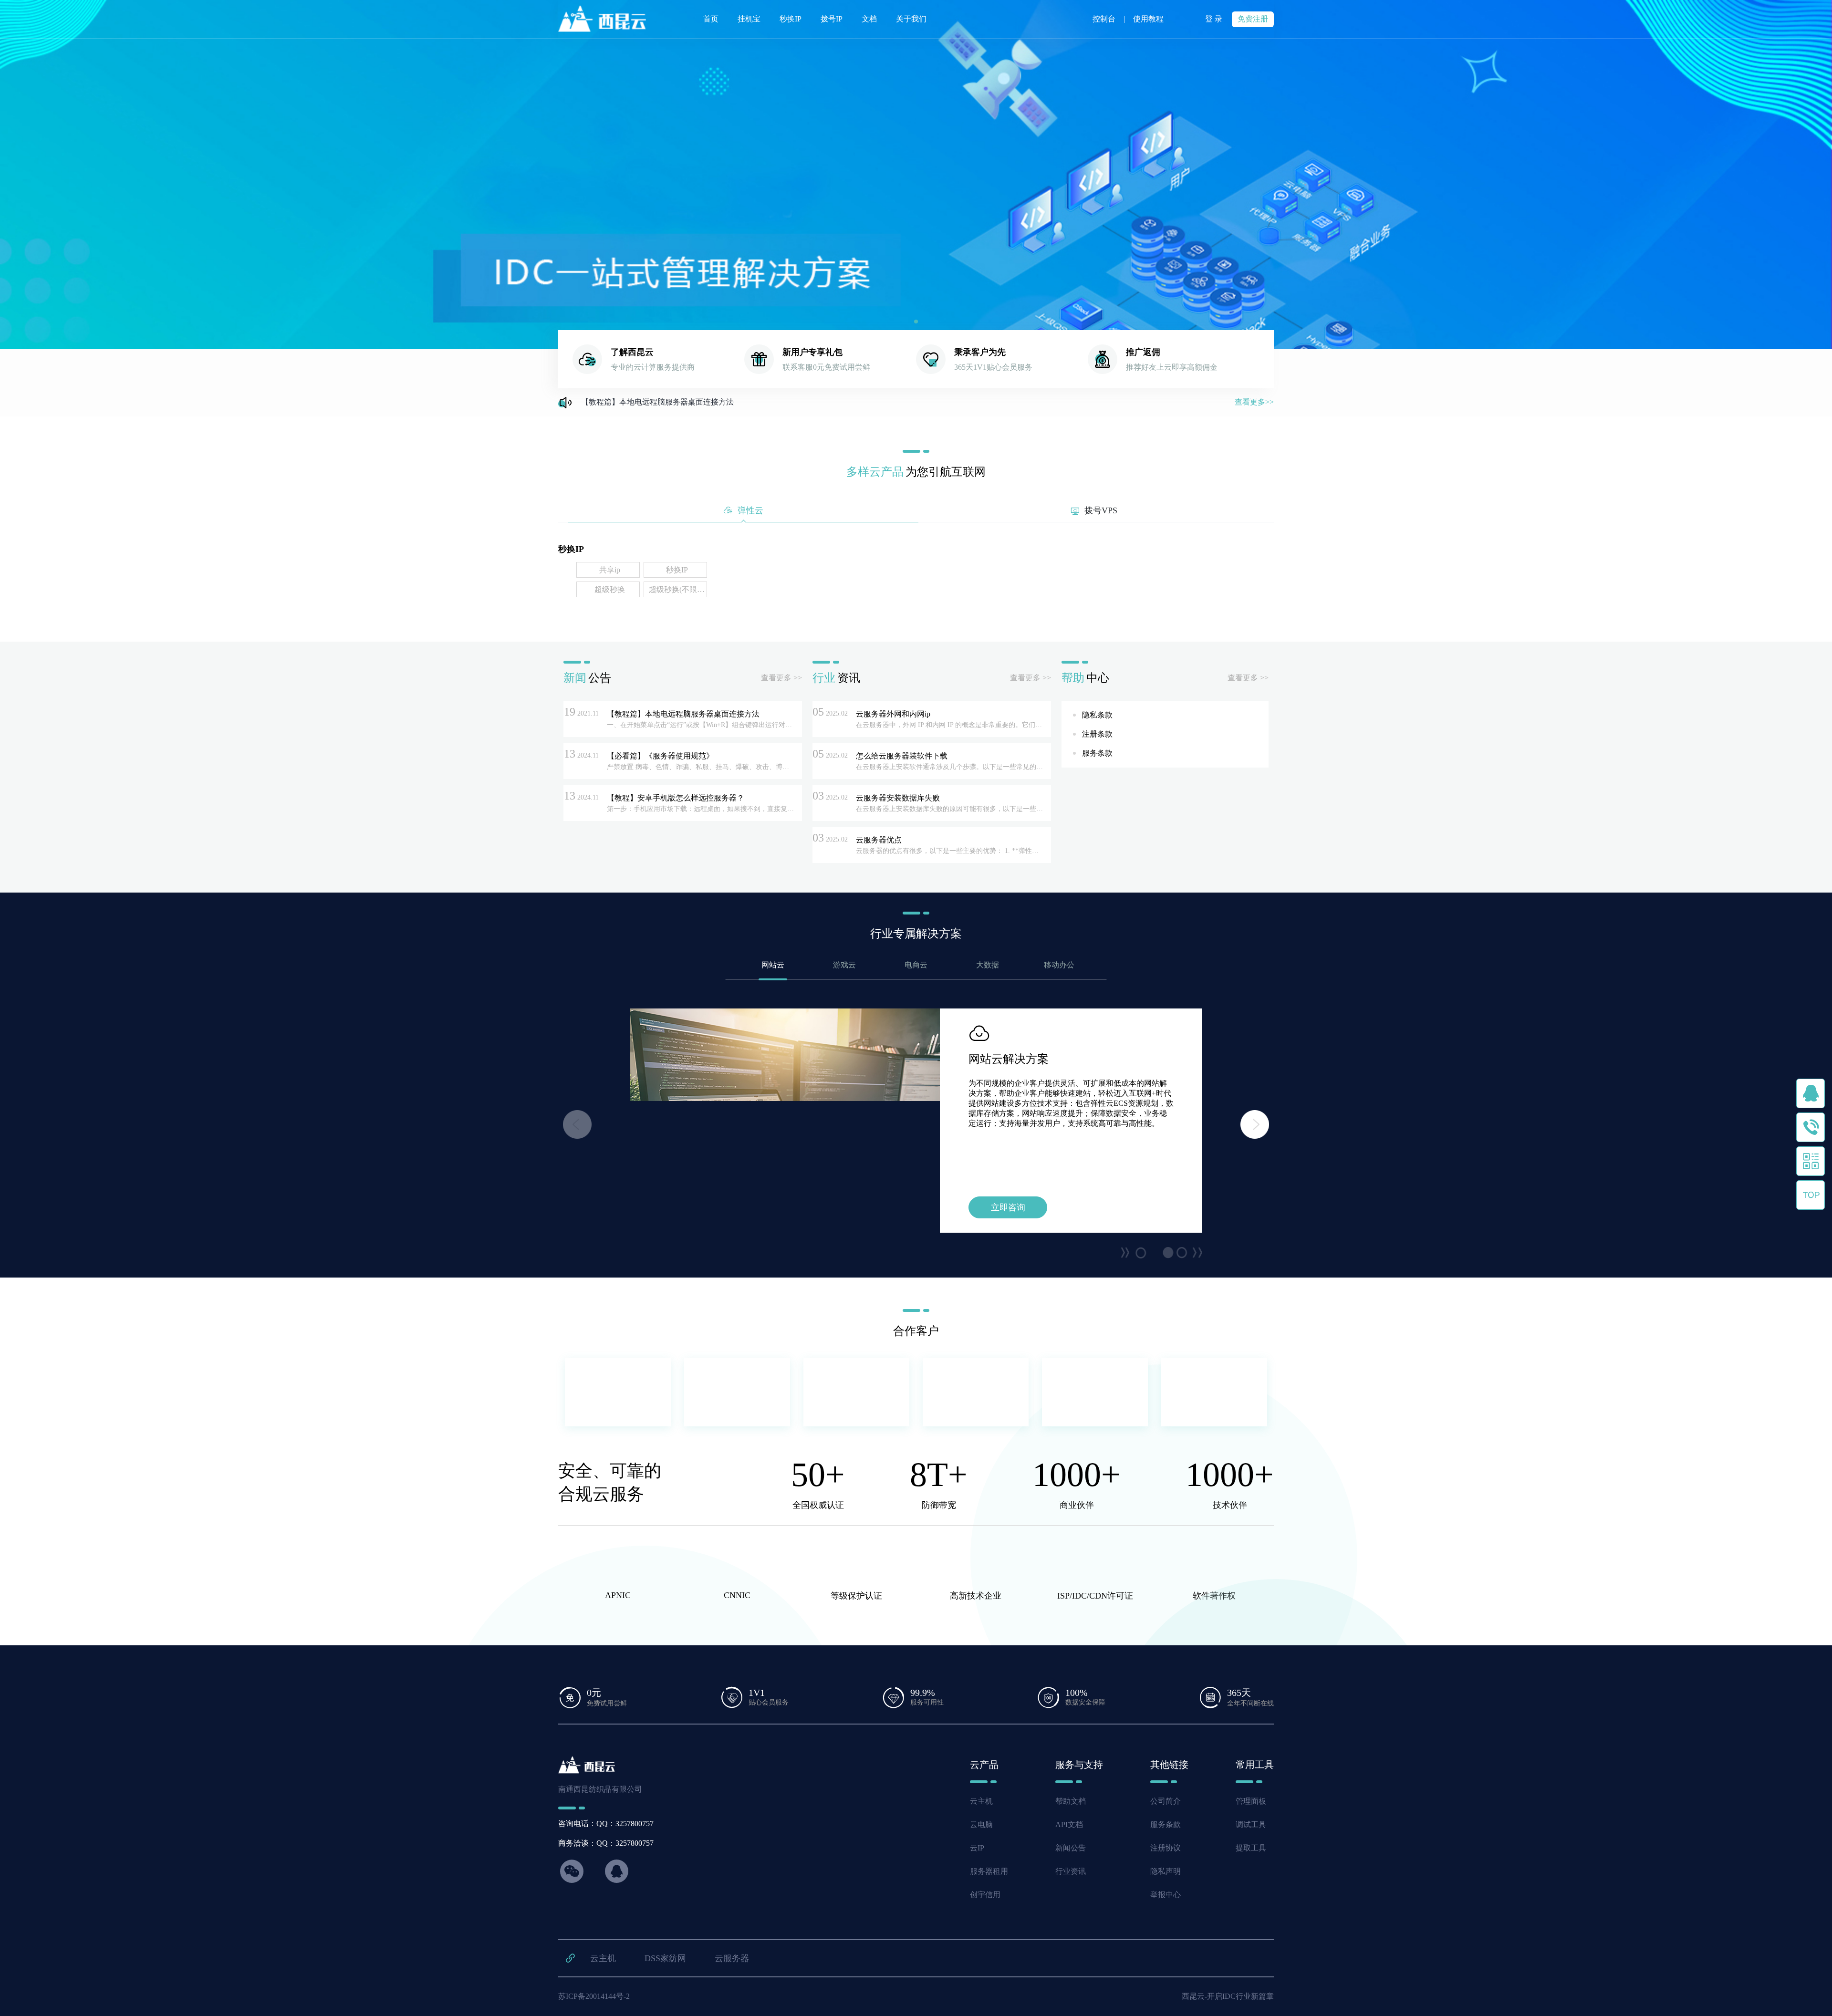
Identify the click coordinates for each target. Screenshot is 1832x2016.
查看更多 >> (781, 678)
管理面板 (1251, 1801)
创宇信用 (985, 1895)
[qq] (1811, 1093)
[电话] (1811, 1127)
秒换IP (677, 570)
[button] (916, 322)
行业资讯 (1071, 1871)
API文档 (1069, 1824)
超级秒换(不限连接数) (677, 589)
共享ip (610, 570)
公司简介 (1166, 1801)
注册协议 (1166, 1848)
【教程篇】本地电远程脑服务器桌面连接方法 (657, 402)
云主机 (981, 1801)
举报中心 (1166, 1895)
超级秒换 (610, 589)
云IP (977, 1848)
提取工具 (1251, 1848)
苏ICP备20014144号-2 (594, 1996)
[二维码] (1811, 1161)
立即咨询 (1008, 1207)
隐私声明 (1166, 1871)
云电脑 (981, 1824)
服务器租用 (989, 1871)
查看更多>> (1254, 402)
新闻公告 (1071, 1848)
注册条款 (1097, 734)
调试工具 (1251, 1824)
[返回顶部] (1811, 1195)
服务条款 (1097, 753)
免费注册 (1253, 19)
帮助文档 (1071, 1801)
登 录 (1214, 19)
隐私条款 (1097, 715)
